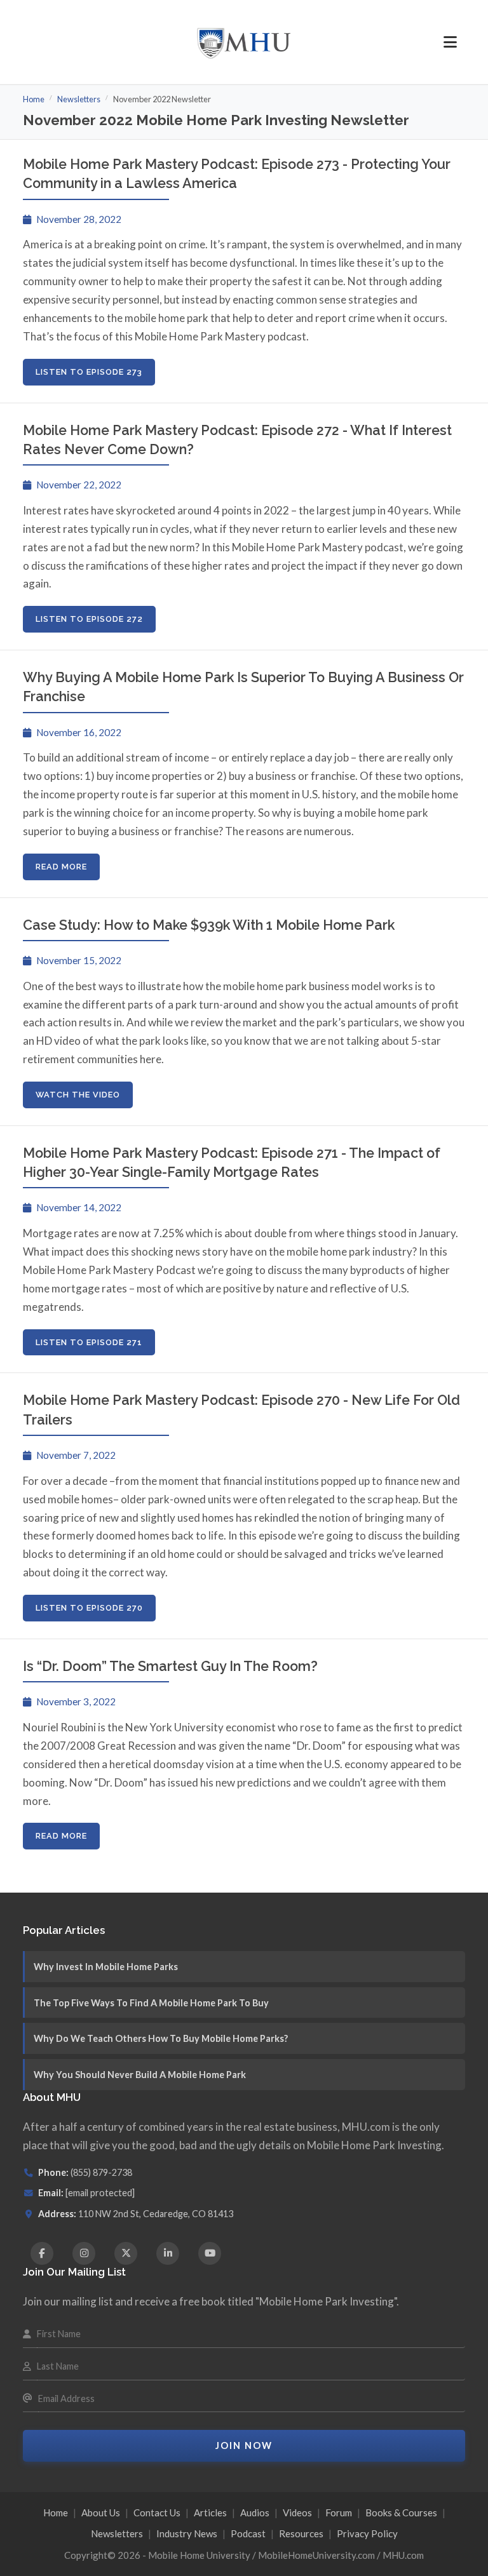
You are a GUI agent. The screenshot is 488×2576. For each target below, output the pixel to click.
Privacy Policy (367, 2533)
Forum (339, 2512)
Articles (210, 2512)
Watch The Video (78, 1095)
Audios (255, 2512)
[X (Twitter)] (126, 2253)
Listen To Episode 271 (89, 1342)
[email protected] (100, 2193)
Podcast (248, 2533)
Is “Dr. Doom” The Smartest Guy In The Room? (170, 1666)
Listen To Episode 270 (89, 1608)
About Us (101, 2512)
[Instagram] (84, 2253)
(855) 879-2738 (101, 2172)
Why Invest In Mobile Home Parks (106, 1967)
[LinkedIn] (168, 2253)
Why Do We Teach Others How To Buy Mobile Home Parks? (161, 2038)
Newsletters (79, 99)
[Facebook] (42, 2253)
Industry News (187, 2533)
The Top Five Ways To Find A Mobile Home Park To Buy (151, 2003)
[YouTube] (210, 2253)
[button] (450, 42)
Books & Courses (401, 2512)
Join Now (244, 2445)
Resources (301, 2533)
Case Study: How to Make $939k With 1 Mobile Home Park (209, 925)
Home (34, 99)
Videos (297, 2512)
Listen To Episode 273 (89, 372)
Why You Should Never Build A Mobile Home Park (140, 2075)
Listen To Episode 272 (89, 619)
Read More (61, 867)
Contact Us (157, 2512)
